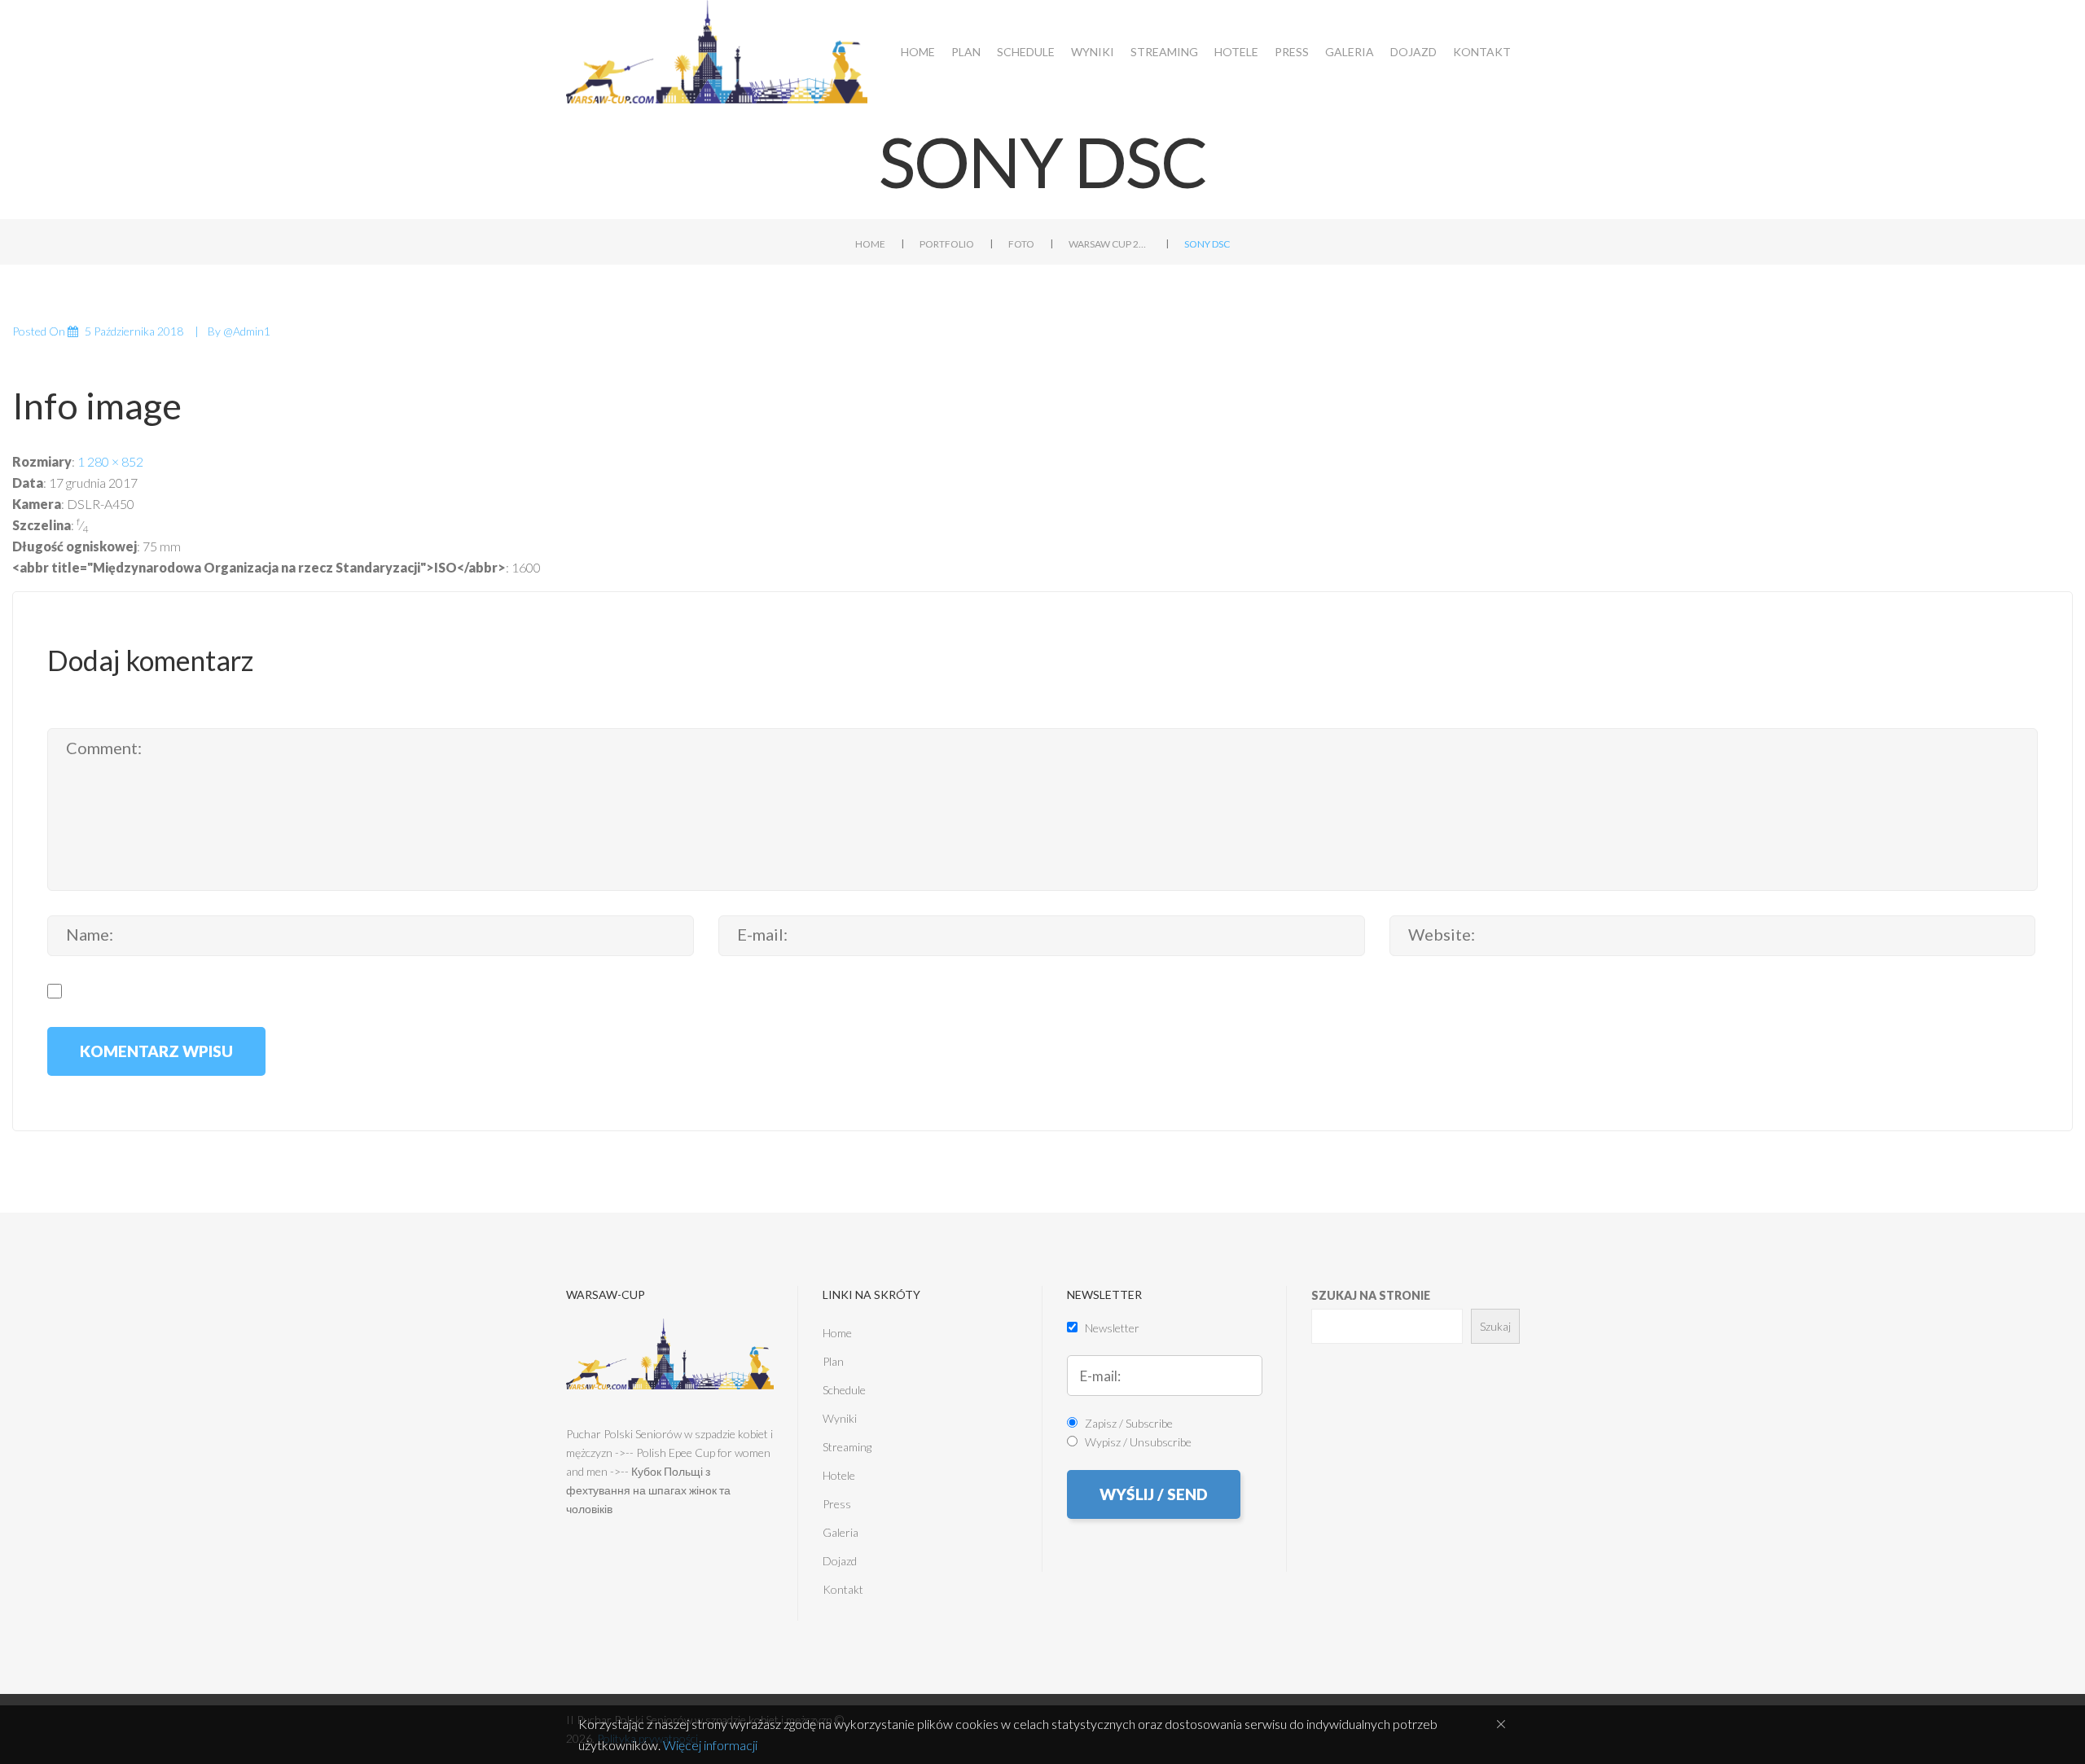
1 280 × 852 (110, 461)
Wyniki (1093, 52)
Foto (1021, 244)
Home (918, 52)
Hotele (1236, 52)
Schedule (1026, 52)
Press (1292, 52)
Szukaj (1495, 1326)
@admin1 (247, 331)
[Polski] (2006, 23)
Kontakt (1482, 52)
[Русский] (2063, 23)
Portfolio (947, 244)
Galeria (1350, 52)
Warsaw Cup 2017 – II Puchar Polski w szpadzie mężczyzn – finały (1109, 244)
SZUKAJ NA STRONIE (1371, 1295)
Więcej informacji (710, 1745)
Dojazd (1413, 52)
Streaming (1164, 52)
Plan (966, 52)
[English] (2034, 23)
